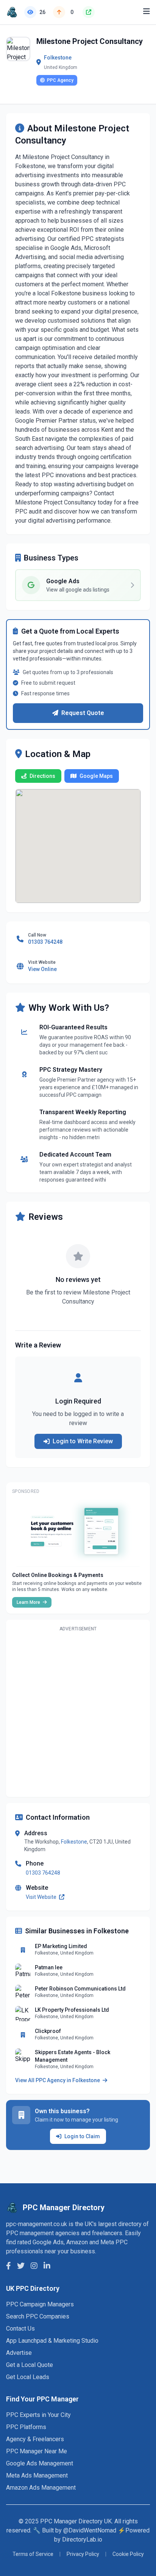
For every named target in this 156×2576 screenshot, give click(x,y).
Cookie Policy (128, 2554)
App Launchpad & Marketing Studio (52, 2341)
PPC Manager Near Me (37, 2451)
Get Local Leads (28, 2377)
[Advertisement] (78, 1713)
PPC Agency (60, 80)
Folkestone (58, 58)
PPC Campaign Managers (40, 2304)
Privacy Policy (83, 2554)
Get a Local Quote (30, 2365)
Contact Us (20, 2329)
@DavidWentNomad (90, 2530)
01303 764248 (43, 1873)
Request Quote (83, 713)
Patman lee (49, 1967)
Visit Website (42, 1897)
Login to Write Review (83, 1441)
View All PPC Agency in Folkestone (58, 2080)
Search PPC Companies (38, 2316)
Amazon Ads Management (41, 2488)
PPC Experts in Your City (38, 2415)
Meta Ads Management (37, 2475)
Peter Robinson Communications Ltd (80, 1989)
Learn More (29, 1602)
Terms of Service (33, 2554)
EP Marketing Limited (61, 1946)
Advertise (19, 2353)
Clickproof (48, 2031)
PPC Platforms (26, 2427)
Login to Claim (82, 2136)
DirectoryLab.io (82, 2539)
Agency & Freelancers (35, 2439)
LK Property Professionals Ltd (72, 2010)
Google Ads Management (40, 2463)
